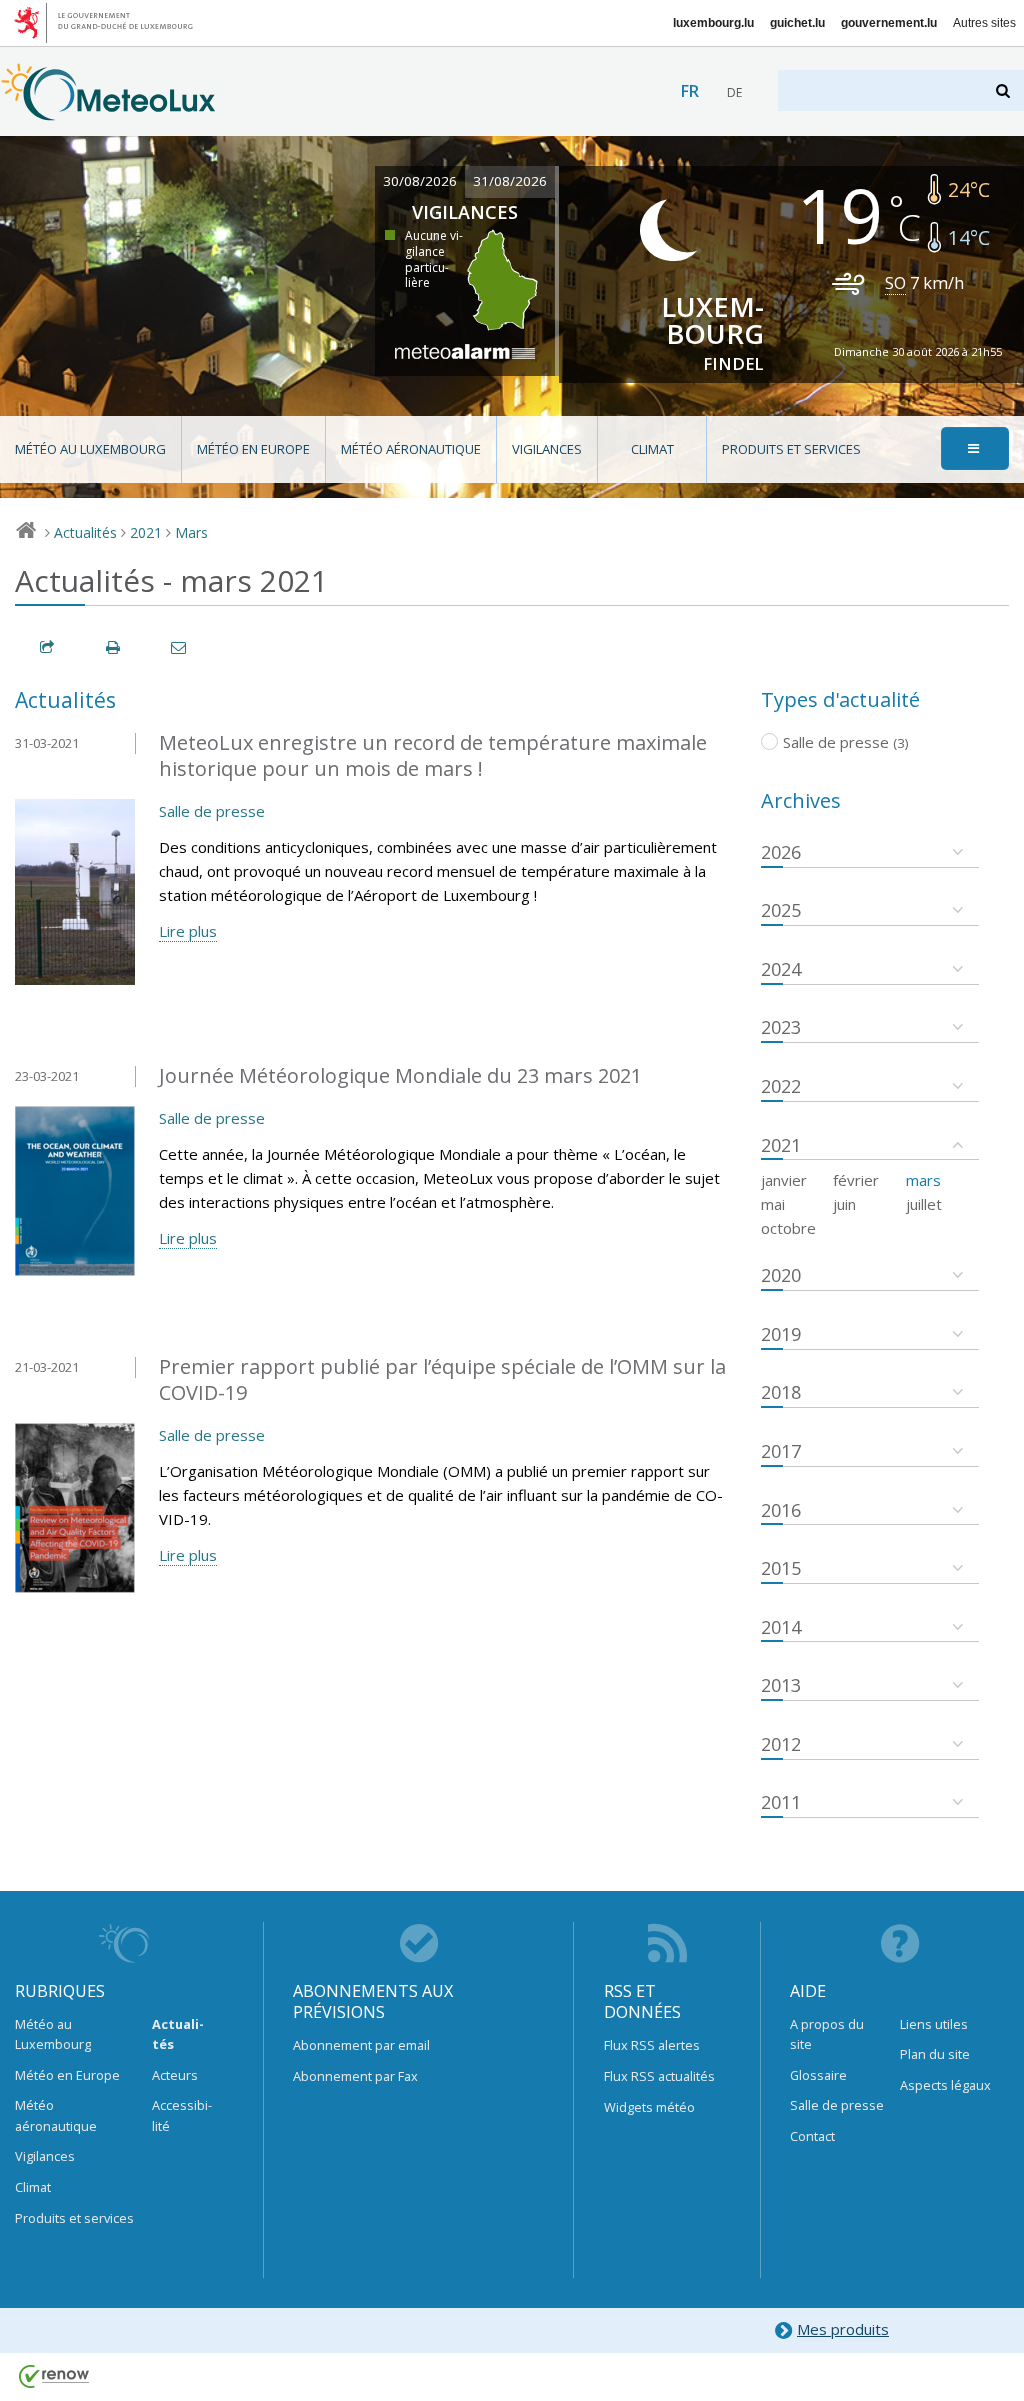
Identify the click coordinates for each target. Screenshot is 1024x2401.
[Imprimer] (114, 647)
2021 (146, 532)
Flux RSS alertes (652, 2045)
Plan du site (935, 2054)
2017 (781, 1451)
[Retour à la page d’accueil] (108, 111)
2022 (781, 1086)
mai (773, 1204)
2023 (781, 1027)
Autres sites (984, 23)
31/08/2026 (510, 181)
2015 (781, 1568)
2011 (781, 1802)
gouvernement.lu (889, 23)
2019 (781, 1334)
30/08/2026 (420, 181)
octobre (788, 1228)
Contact (812, 2136)
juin (844, 1204)
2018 (781, 1392)
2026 (781, 852)
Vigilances (547, 449)
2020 (781, 1275)
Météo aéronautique (411, 449)
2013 (781, 1685)
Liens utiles (934, 2024)
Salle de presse (212, 811)
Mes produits (843, 2329)
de (734, 92)
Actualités (85, 532)
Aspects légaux (945, 2085)
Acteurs (175, 2075)
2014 (781, 1627)
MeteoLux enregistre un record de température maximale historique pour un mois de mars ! (433, 756)
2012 (781, 1744)
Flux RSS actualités (659, 2076)
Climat (652, 449)
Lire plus (188, 931)
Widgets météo (649, 2107)
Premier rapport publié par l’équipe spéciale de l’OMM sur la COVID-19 (442, 1380)
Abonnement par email (361, 2045)
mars (923, 1180)
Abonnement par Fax (355, 2076)
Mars (191, 532)
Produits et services (791, 449)
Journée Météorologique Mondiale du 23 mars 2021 (400, 1075)
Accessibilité (182, 2115)
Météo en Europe (253, 449)
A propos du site (827, 2034)
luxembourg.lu (713, 23)
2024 (781, 969)
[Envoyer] (180, 647)
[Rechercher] (1004, 90)
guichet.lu (797, 23)
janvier (784, 1180)
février (856, 1180)
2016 (781, 1510)
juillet (924, 1204)
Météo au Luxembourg (90, 449)
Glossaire (818, 2075)
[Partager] (48, 647)
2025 (781, 910)
